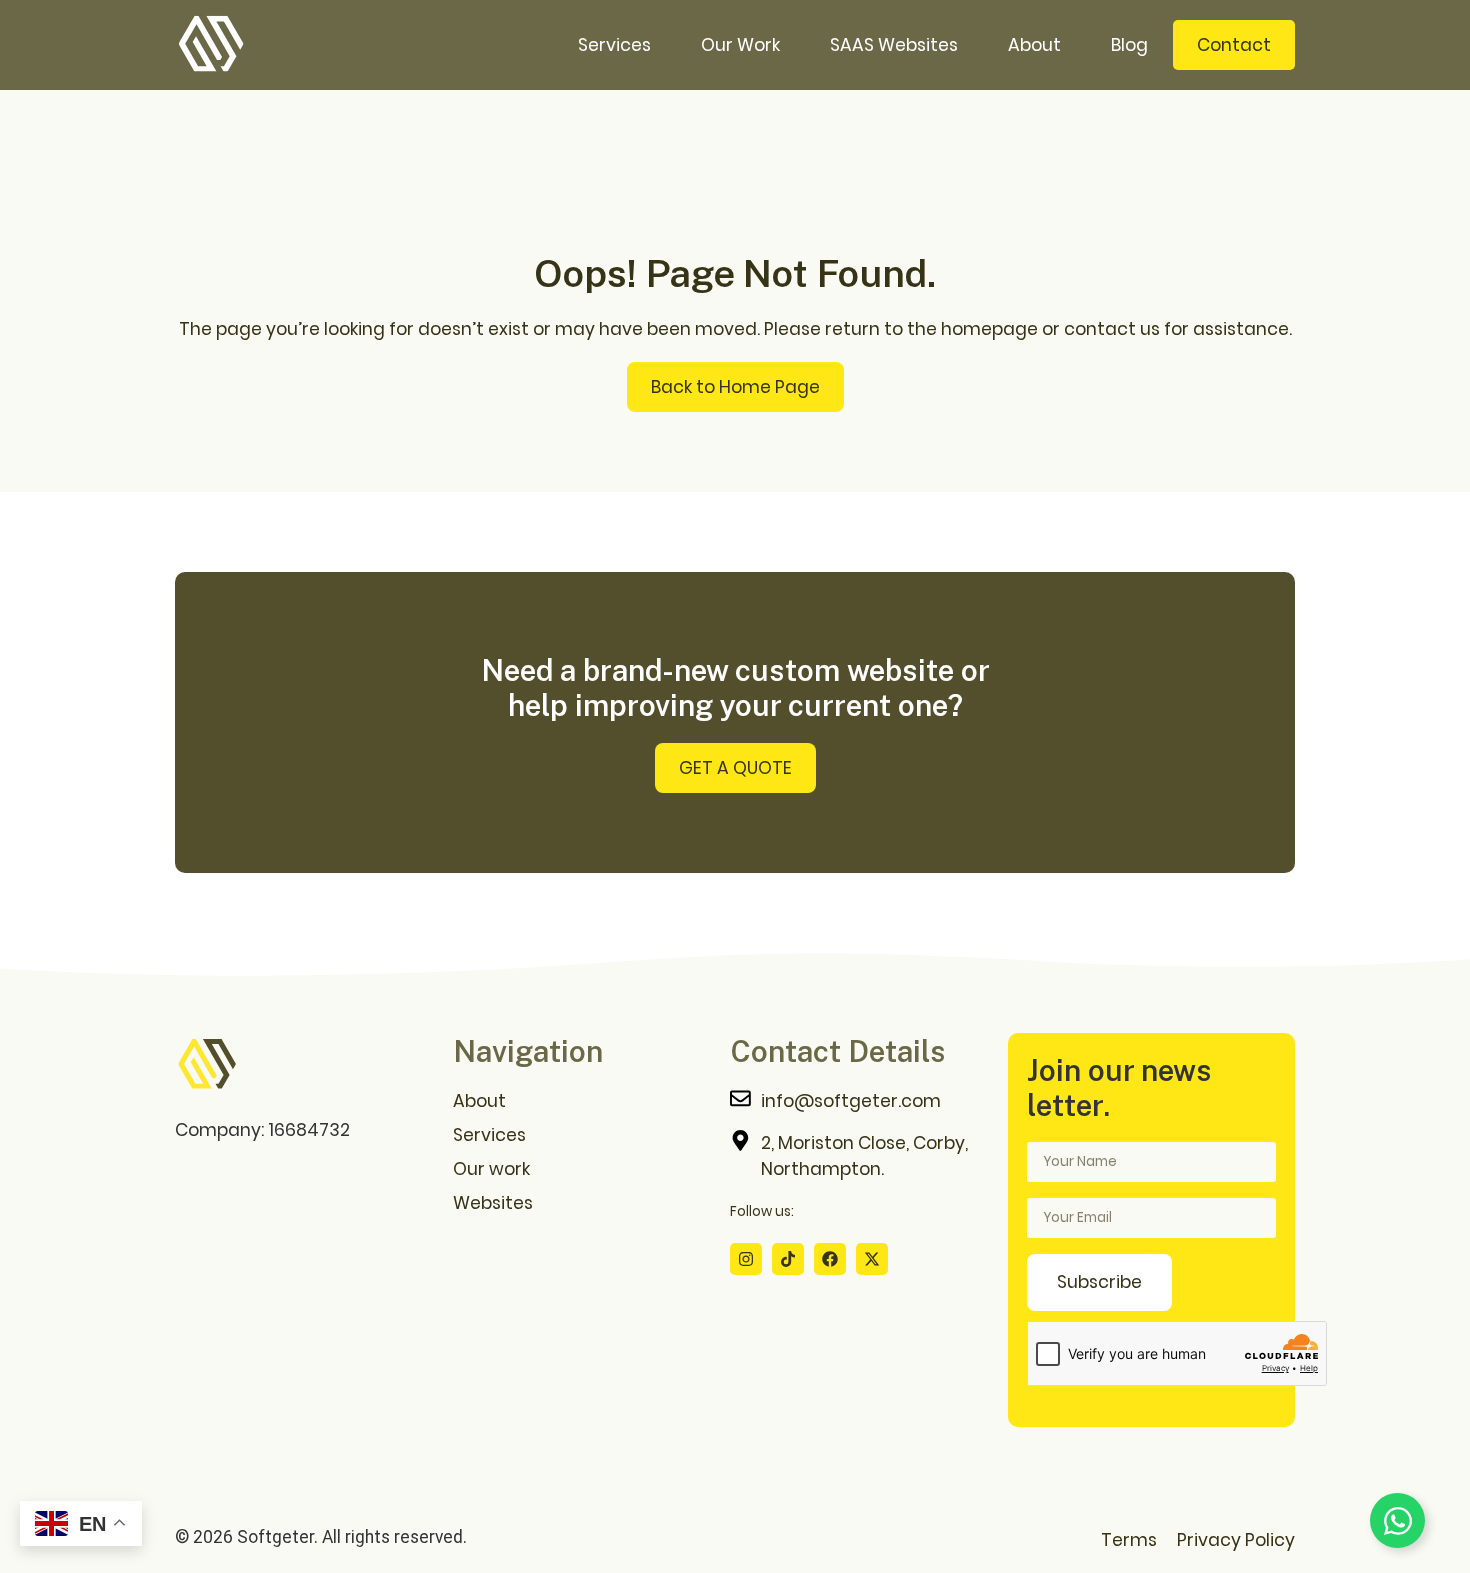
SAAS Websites (894, 45)
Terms (1129, 1540)
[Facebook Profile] (830, 1259)
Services (614, 45)
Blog (1129, 45)
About (1034, 45)
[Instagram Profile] (746, 1259)
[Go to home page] (207, 1065)
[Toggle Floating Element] (1397, 1520)
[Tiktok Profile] (788, 1259)
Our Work (740, 45)
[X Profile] (872, 1259)
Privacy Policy (1236, 1540)
